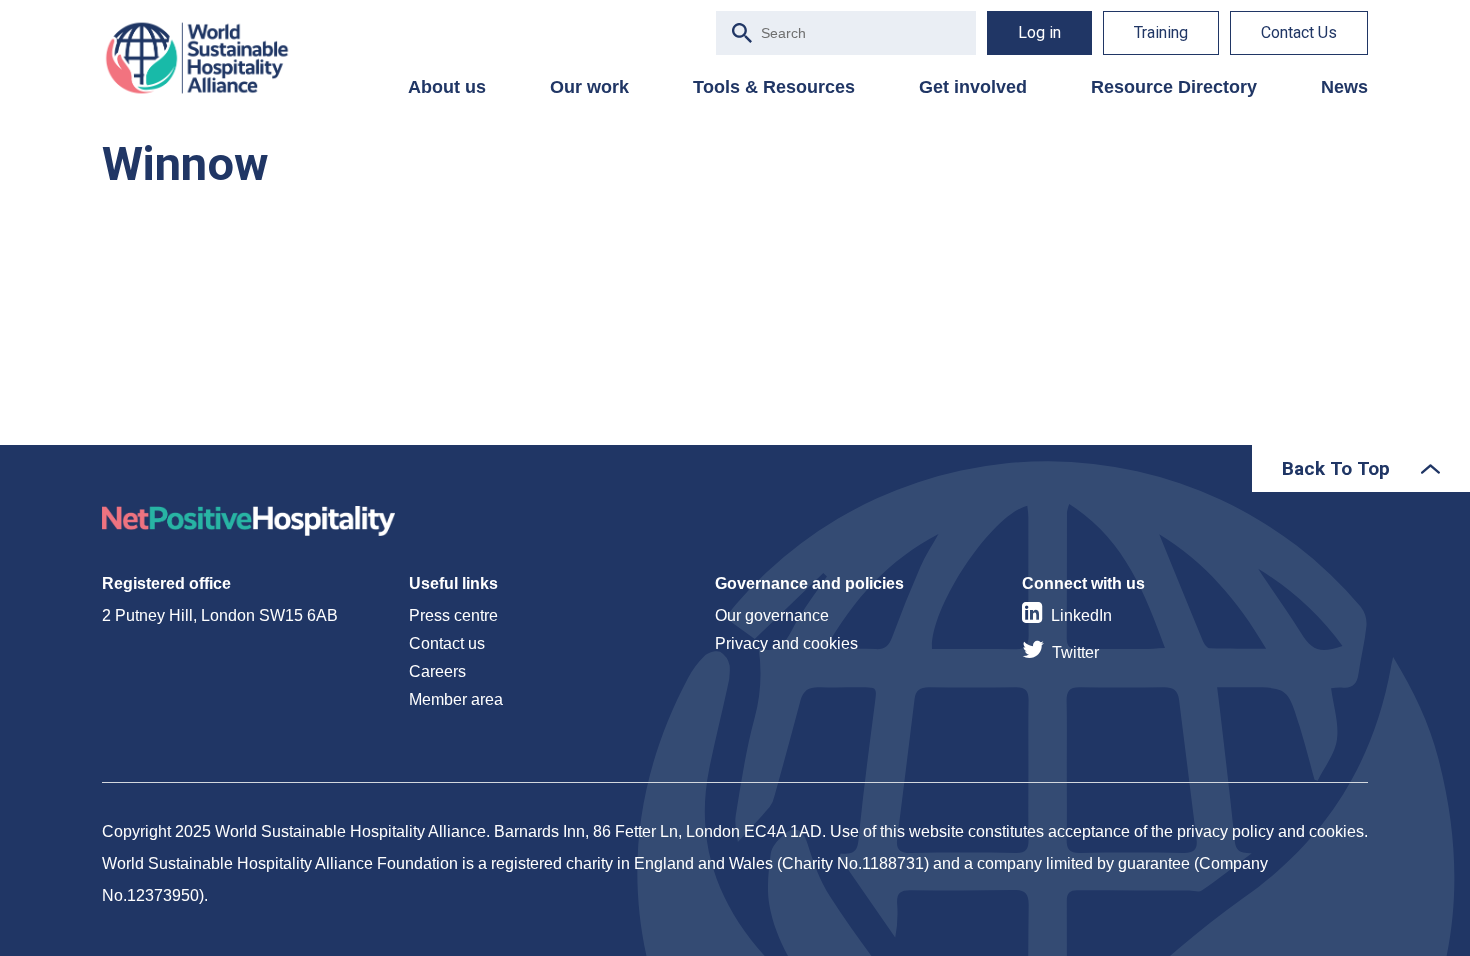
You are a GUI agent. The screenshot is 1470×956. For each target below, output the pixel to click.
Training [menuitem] (1161, 32)
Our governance (772, 615)
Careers (437, 671)
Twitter (1075, 652)
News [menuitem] (1344, 87)
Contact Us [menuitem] (1299, 32)
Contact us (447, 643)
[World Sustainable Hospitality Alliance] (207, 58)
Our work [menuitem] (589, 87)
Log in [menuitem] (1039, 32)
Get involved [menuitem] (973, 87)
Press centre (453, 615)
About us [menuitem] (447, 87)
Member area (456, 699)
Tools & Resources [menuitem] (774, 87)
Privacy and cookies (786, 643)
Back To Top (1336, 468)
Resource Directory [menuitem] (1174, 87)
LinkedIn (1081, 615)
